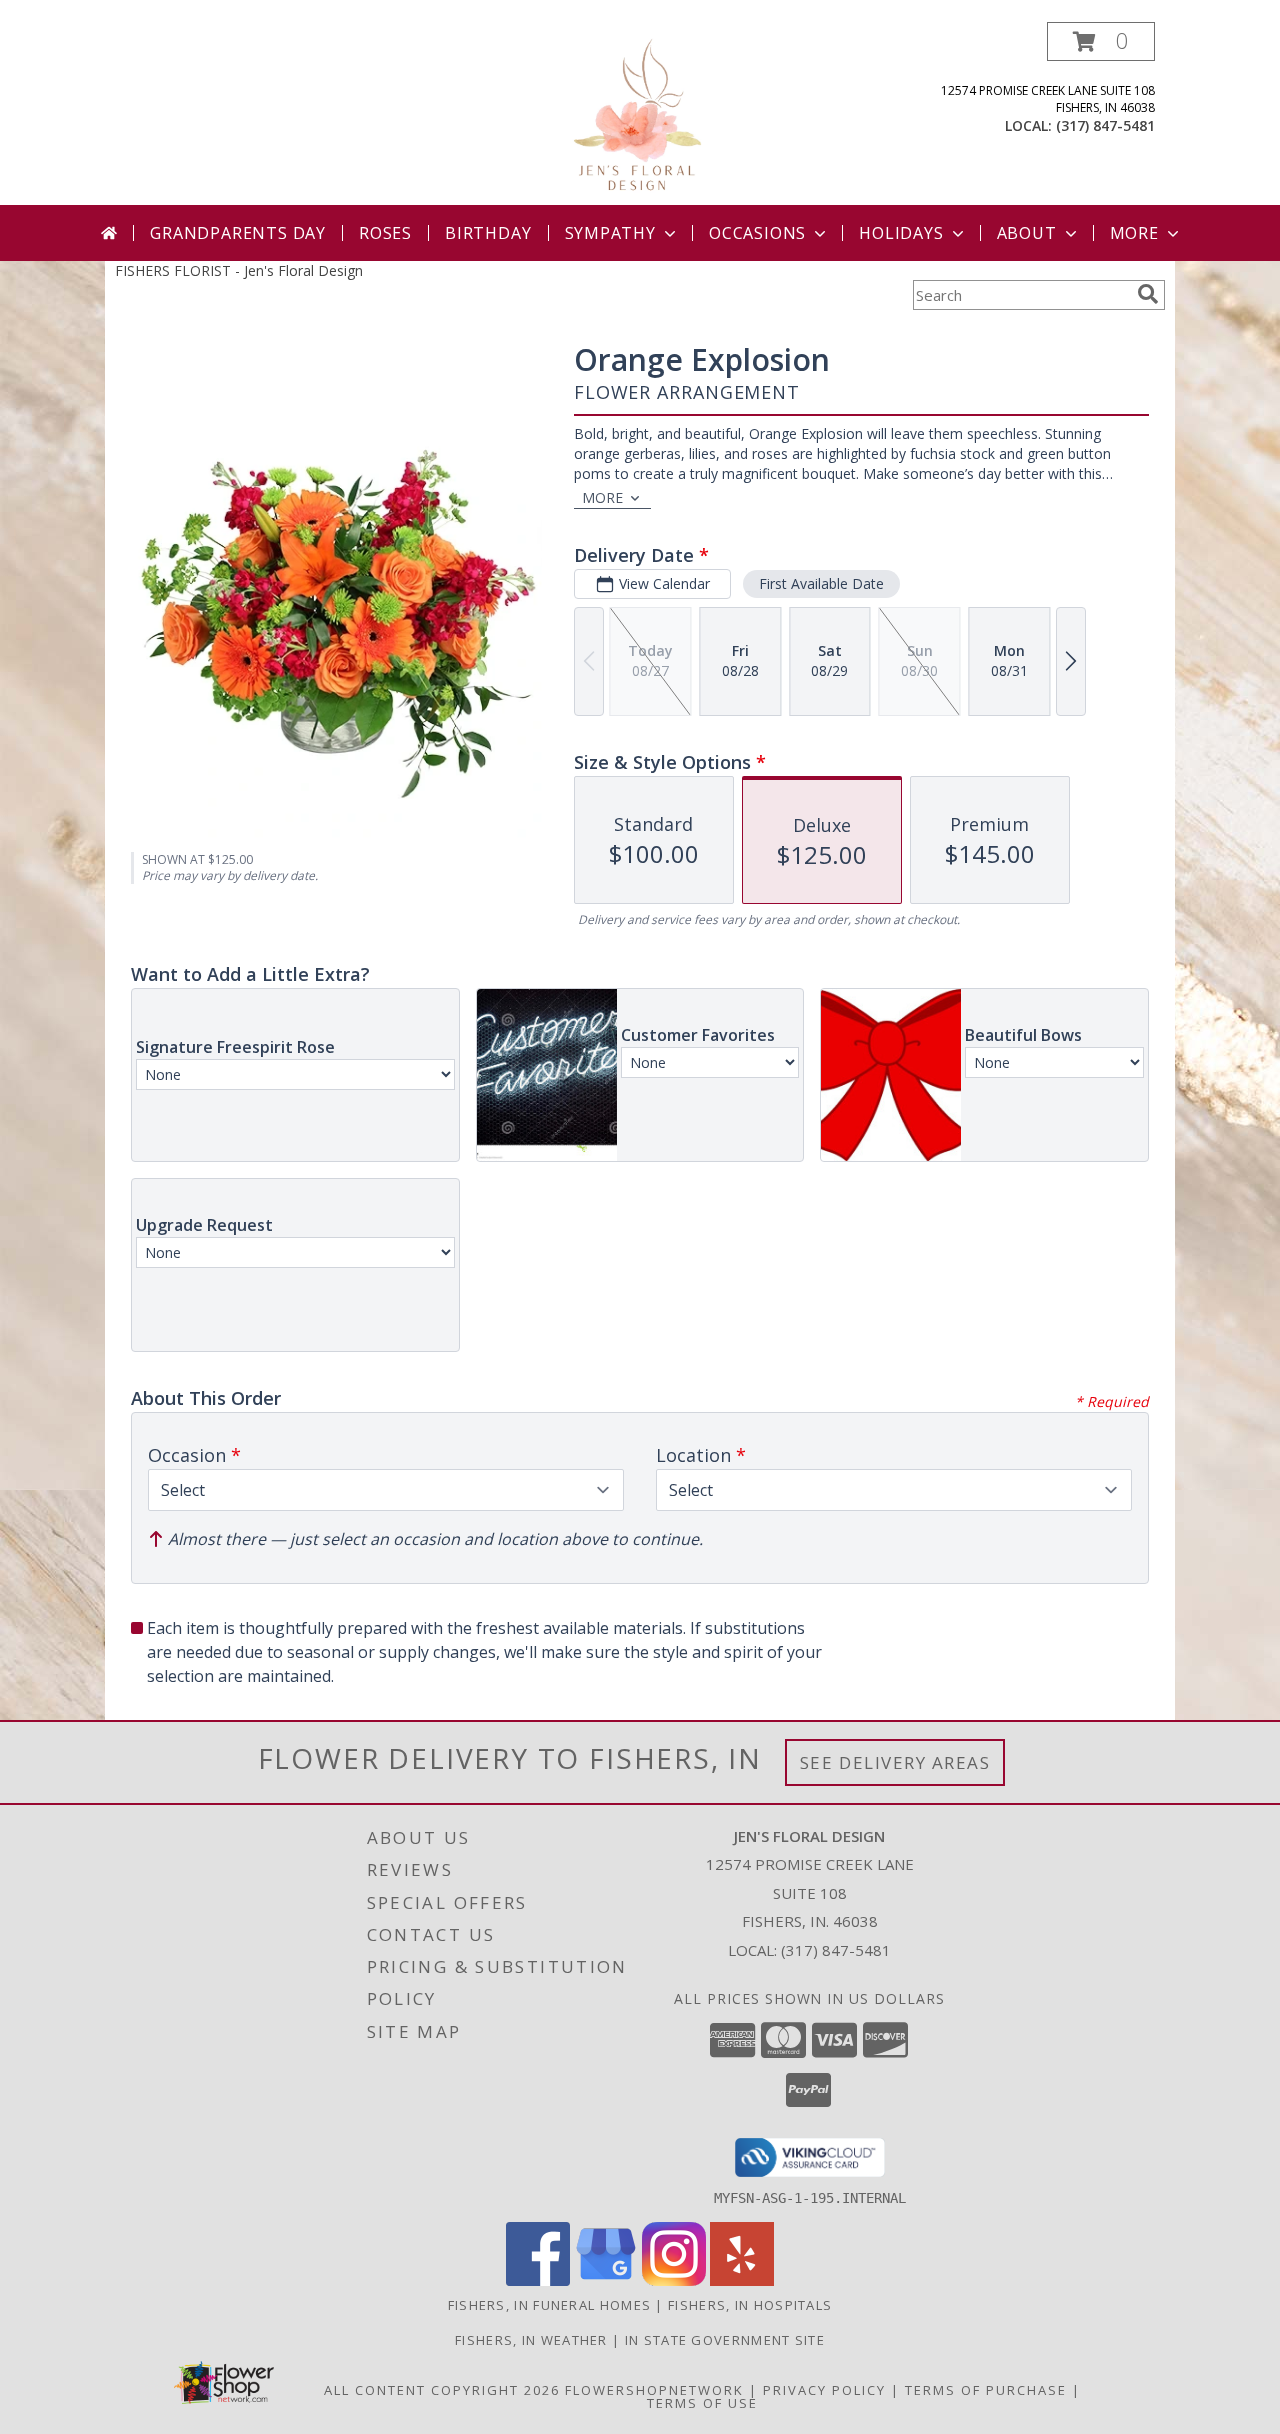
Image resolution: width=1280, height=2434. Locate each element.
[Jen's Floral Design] (640, 113)
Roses (385, 233)
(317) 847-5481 (1105, 125)
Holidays (901, 233)
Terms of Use (702, 2403)
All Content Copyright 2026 (442, 2390)
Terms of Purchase (986, 2390)
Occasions (757, 233)
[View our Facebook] (538, 2280)
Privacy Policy (824, 2390)
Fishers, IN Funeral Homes (550, 2305)
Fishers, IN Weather (531, 2340)
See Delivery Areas (895, 1762)
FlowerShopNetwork (654, 2390)
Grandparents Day (238, 233)
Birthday (488, 233)
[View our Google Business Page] (606, 2280)
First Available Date (821, 583)
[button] (1101, 41)
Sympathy (610, 233)
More (1134, 233)
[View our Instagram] (674, 2280)
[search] (1148, 294)
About (1027, 233)
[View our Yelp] (742, 2280)
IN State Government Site (725, 2340)
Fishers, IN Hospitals (750, 2305)
